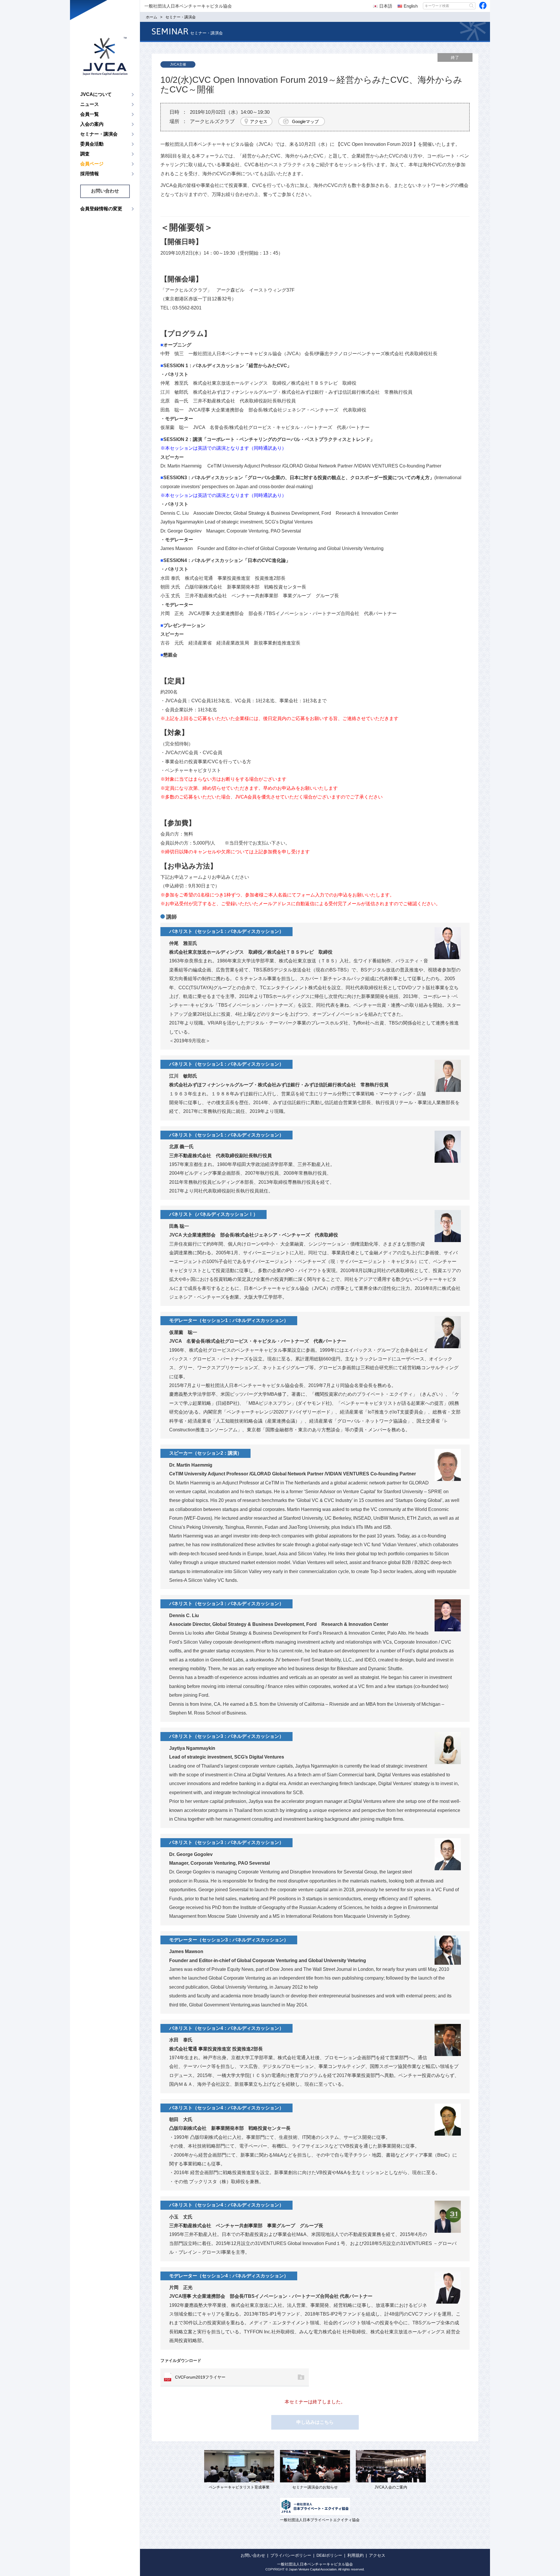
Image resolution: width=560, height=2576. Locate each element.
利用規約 (356, 2555)
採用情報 (90, 174)
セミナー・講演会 (99, 134)
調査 (85, 154)
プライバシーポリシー (291, 2555)
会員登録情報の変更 (101, 209)
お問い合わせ (105, 191)
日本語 (386, 6)
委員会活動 (92, 144)
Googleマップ (305, 121)
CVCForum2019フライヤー (200, 2377)
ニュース (90, 104)
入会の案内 (92, 124)
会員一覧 (90, 114)
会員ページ (92, 164)
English (411, 6)
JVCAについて (96, 94)
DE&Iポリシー (329, 2555)
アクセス (259, 121)
